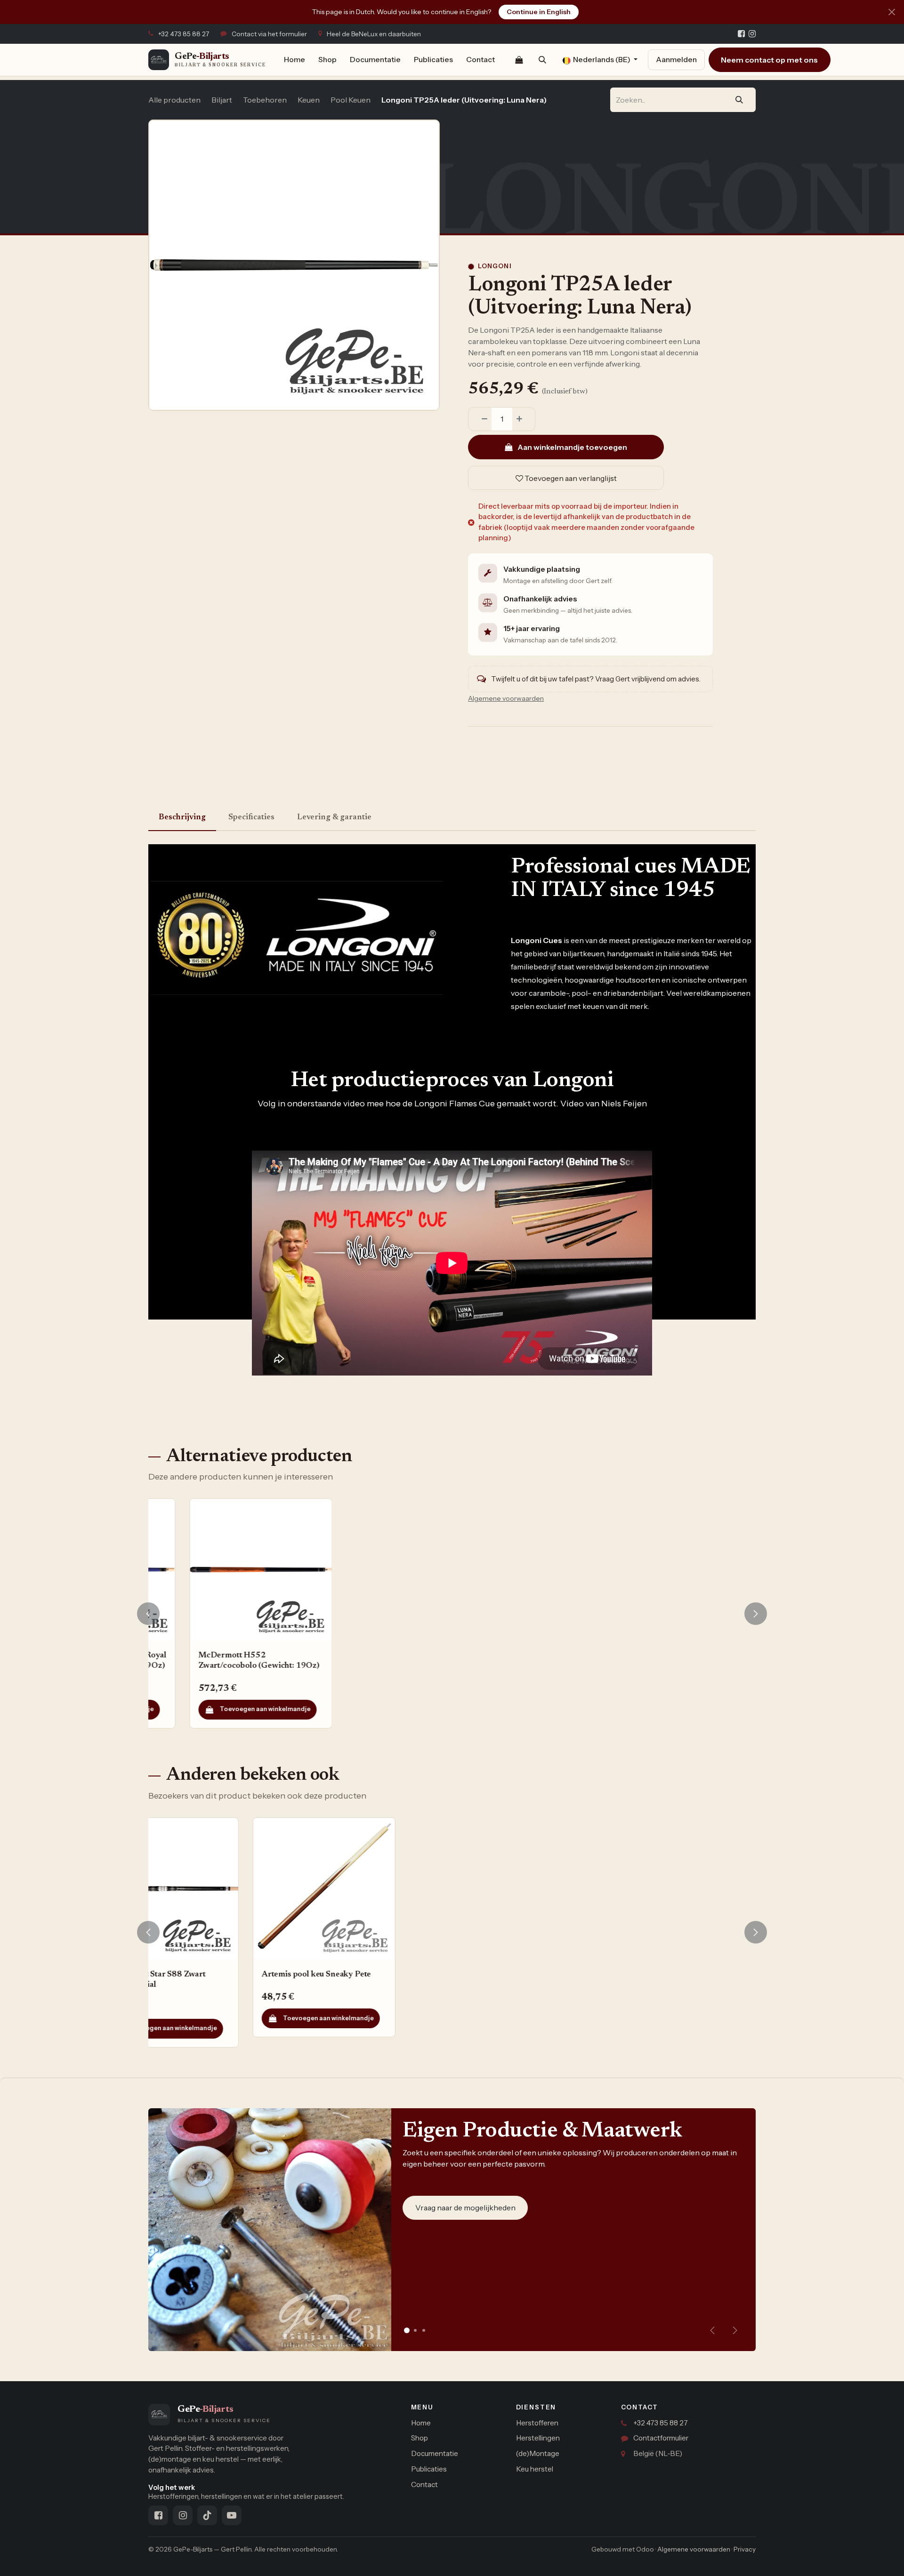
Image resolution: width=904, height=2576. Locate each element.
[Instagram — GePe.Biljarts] (752, 34)
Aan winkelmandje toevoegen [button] (572, 447)
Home (421, 2423)
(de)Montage (538, 2453)
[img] (735, 2330)
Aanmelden (676, 60)
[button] (542, 60)
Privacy (745, 2549)
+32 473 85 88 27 (661, 2423)
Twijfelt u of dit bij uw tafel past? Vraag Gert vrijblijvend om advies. (596, 679)
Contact (424, 2484)
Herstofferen (537, 2423)
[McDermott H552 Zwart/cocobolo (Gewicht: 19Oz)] (227, 1570)
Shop (420, 2438)
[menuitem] (295, 60)
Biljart (222, 100)
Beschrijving (182, 817)
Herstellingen (538, 2438)
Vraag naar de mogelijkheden (465, 2208)
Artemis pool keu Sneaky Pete (219, 1975)
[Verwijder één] (480, 419)
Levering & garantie (334, 817)
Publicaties (429, 2469)
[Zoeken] (739, 100)
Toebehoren (265, 100)
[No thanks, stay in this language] (892, 12)
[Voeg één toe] (524, 419)
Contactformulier (661, 2438)
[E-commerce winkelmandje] (519, 60)
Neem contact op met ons (769, 60)
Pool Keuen (351, 100)
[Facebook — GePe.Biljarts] (741, 34)
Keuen (309, 100)
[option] (452, 1613)
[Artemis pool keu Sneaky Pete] (227, 1889)
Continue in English (539, 12)
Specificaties (251, 817)
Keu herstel (535, 2469)
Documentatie (435, 2453)
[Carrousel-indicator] (415, 2330)
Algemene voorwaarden (694, 2549)
